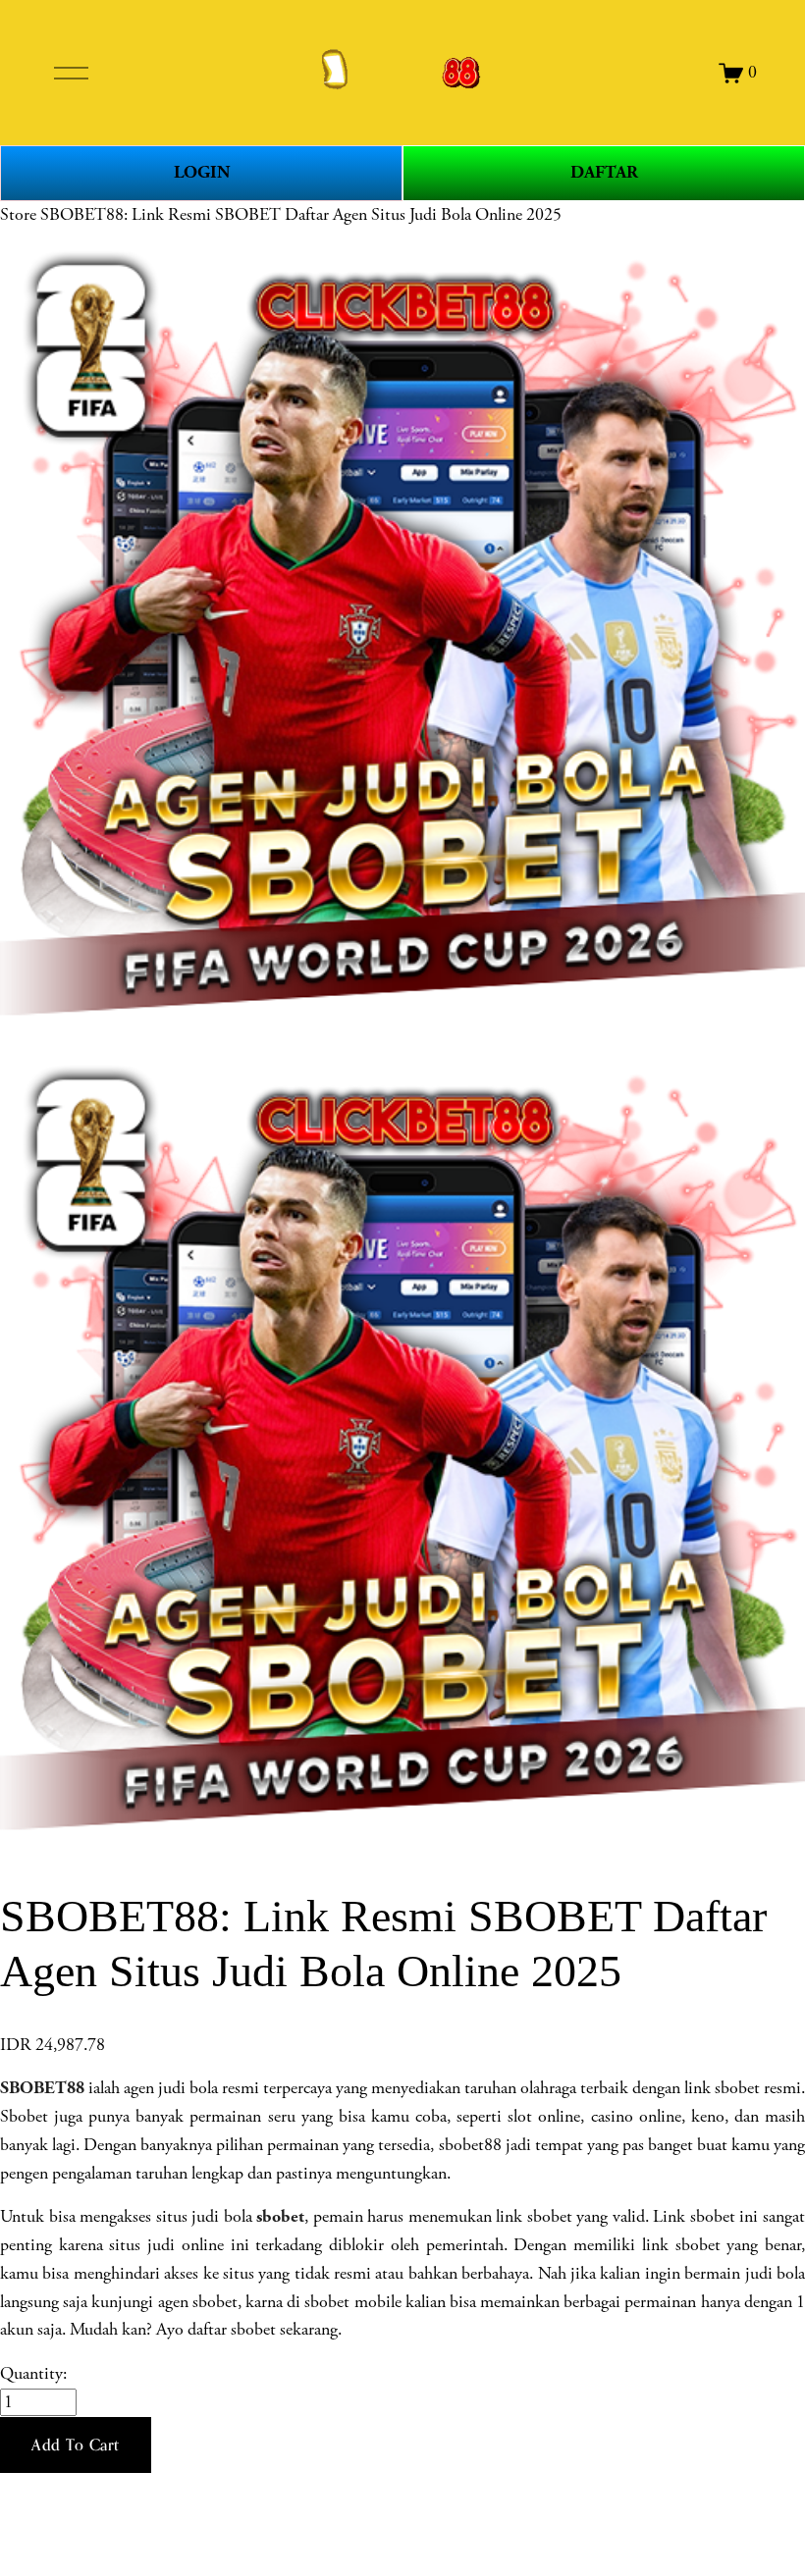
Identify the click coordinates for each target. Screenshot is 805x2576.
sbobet (280, 2216)
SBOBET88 (42, 2088)
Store (18, 215)
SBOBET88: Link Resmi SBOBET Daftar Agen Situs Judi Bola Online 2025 (301, 215)
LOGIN (202, 172)
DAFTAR (604, 172)
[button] (76, 2445)
